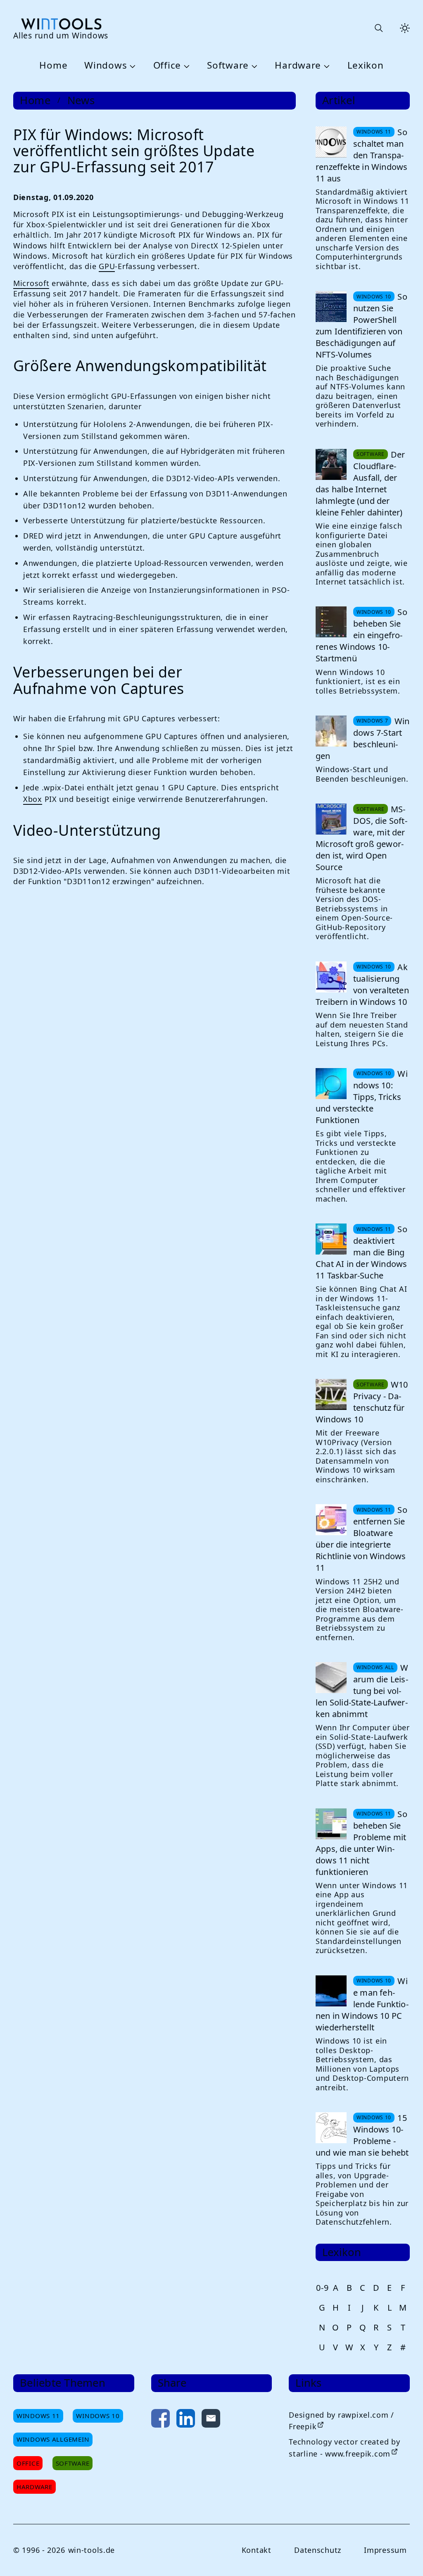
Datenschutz (318, 2550)
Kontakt (257, 2550)
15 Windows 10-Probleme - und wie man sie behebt (362, 2135)
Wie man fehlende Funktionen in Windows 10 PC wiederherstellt (362, 2004)
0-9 (322, 2288)
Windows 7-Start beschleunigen (362, 738)
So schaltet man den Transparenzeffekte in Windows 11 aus (361, 155)
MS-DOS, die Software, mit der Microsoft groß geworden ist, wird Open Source (361, 838)
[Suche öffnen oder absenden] (378, 28)
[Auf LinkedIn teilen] (186, 2420)
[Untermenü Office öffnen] (185, 66)
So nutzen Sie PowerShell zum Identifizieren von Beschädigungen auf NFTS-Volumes (361, 326)
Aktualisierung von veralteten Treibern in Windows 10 (362, 984)
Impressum (385, 2550)
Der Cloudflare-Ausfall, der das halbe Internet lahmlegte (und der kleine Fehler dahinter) (360, 483)
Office (167, 66)
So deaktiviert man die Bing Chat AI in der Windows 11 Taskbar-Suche (361, 1252)
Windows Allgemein (53, 2439)
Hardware (298, 66)
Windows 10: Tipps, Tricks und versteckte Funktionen (362, 1097)
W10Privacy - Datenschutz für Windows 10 (362, 1402)
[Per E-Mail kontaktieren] (211, 2420)
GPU (107, 266)
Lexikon (366, 66)
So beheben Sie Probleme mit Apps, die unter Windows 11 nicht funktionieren (361, 1843)
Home (53, 66)
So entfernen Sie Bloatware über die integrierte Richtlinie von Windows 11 (361, 1539)
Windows (106, 66)
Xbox (33, 799)
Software (228, 66)
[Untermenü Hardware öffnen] (326, 66)
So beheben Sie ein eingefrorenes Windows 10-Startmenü (361, 635)
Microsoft (31, 283)
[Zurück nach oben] (403, 2556)
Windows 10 (98, 2416)
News (81, 100)
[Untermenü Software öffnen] (253, 66)
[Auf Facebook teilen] (160, 2420)
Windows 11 (38, 2416)
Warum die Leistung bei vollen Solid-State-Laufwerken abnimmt (362, 1691)
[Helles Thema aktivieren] (405, 28)
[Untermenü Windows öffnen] (131, 66)
